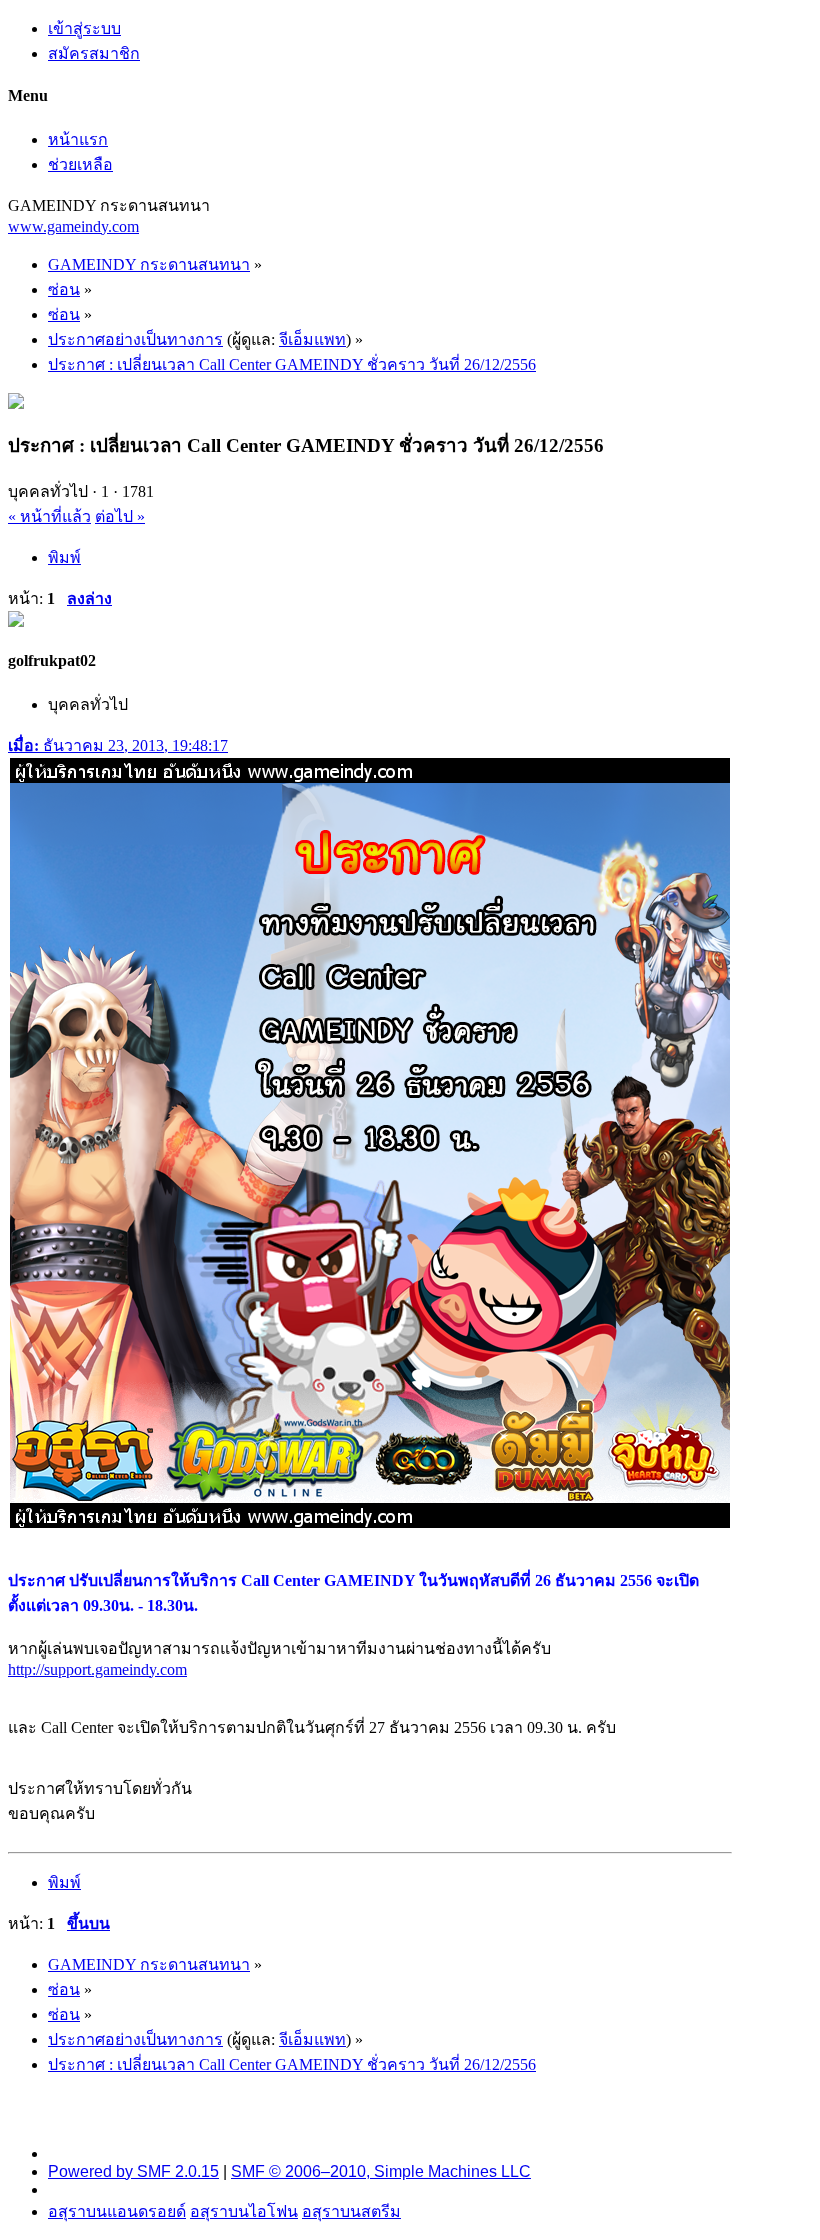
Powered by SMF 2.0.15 (133, 2171)
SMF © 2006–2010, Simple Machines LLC (381, 2171)
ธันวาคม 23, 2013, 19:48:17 (118, 745)
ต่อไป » (120, 516)
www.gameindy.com (73, 226)
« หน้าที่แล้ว (49, 516)
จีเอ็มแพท (312, 339)
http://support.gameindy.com (97, 1669)
